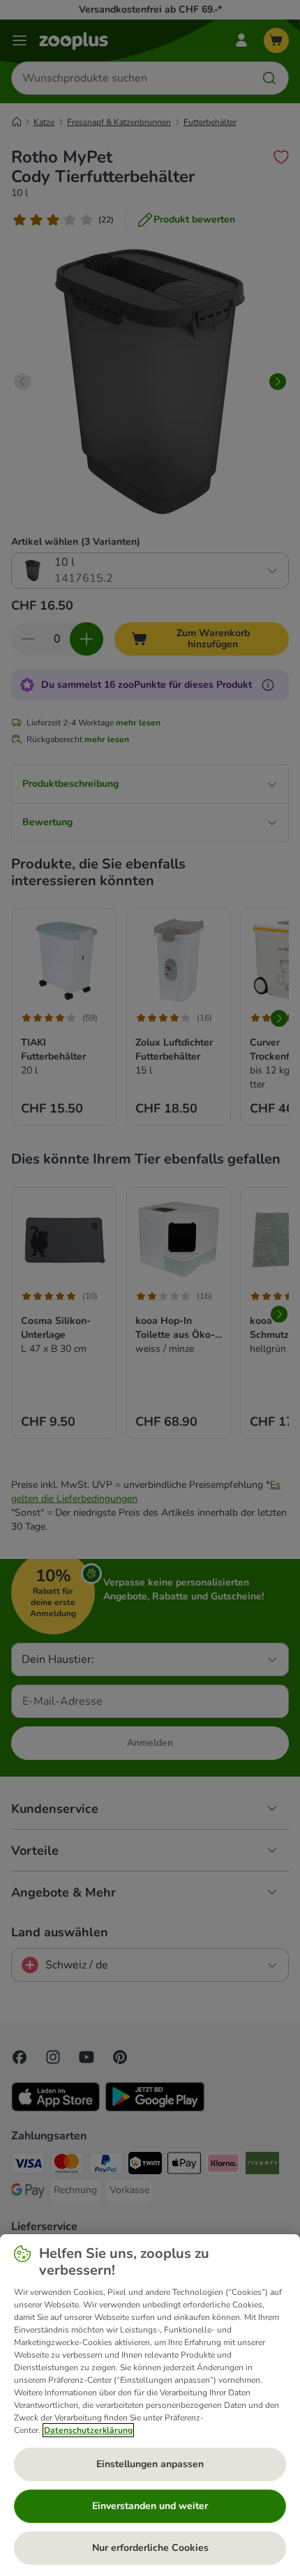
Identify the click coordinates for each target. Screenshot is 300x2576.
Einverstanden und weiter (150, 2506)
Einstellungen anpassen (150, 2464)
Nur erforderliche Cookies (150, 2548)
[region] (150, 2405)
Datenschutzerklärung (88, 2430)
